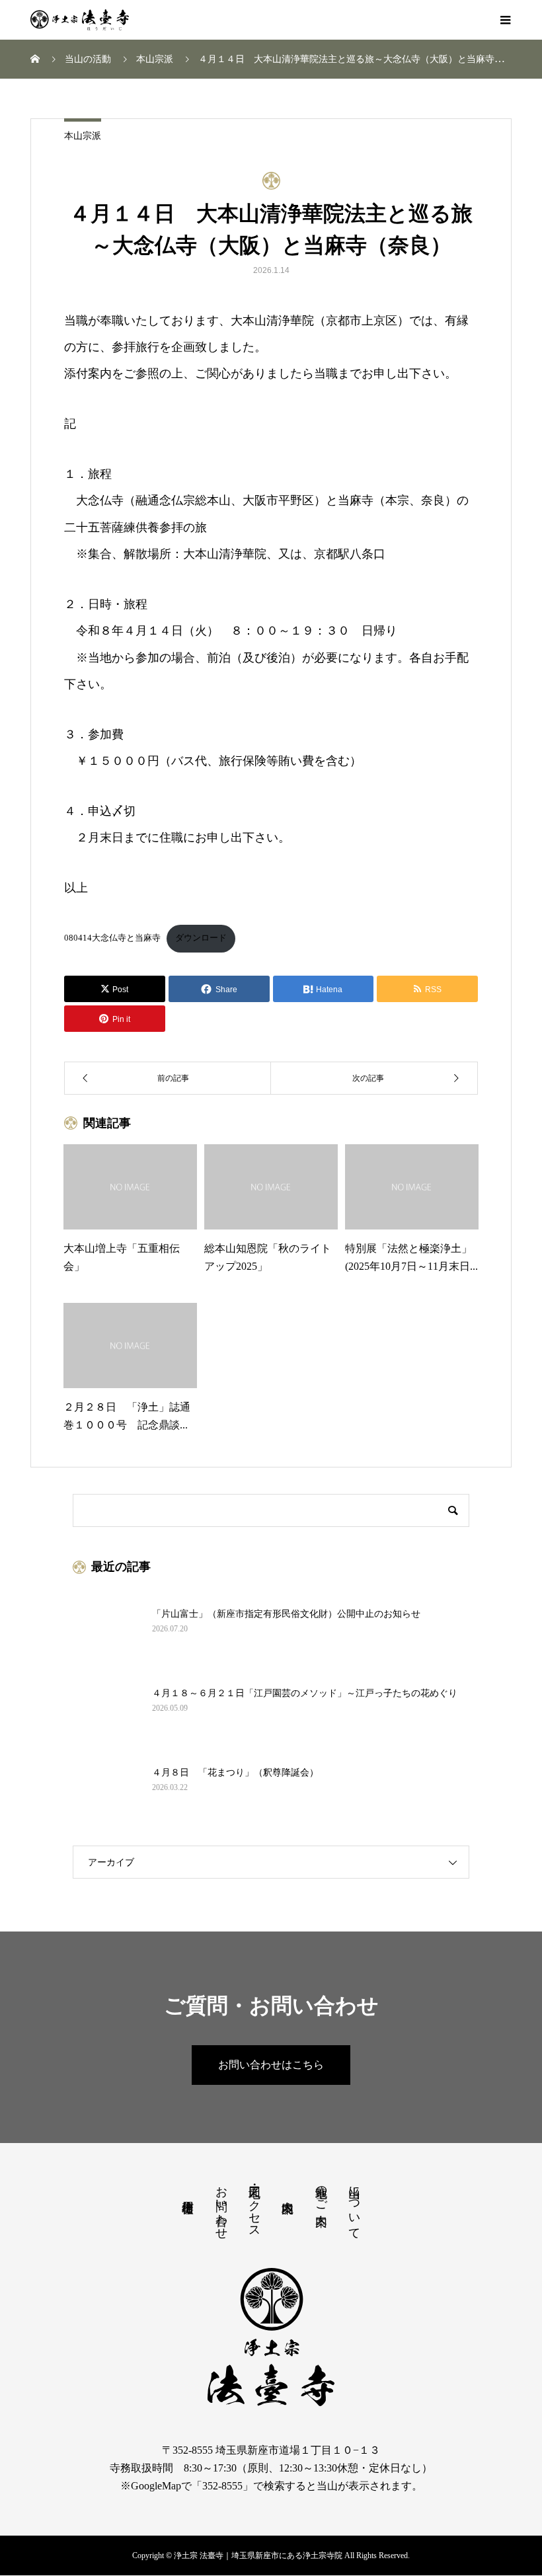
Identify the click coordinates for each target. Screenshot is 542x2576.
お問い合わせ (221, 2206)
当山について (354, 2206)
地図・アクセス (254, 2205)
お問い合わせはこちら (271, 2065)
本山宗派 (83, 136)
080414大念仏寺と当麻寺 (112, 938)
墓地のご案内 (321, 2192)
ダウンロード (201, 938)
